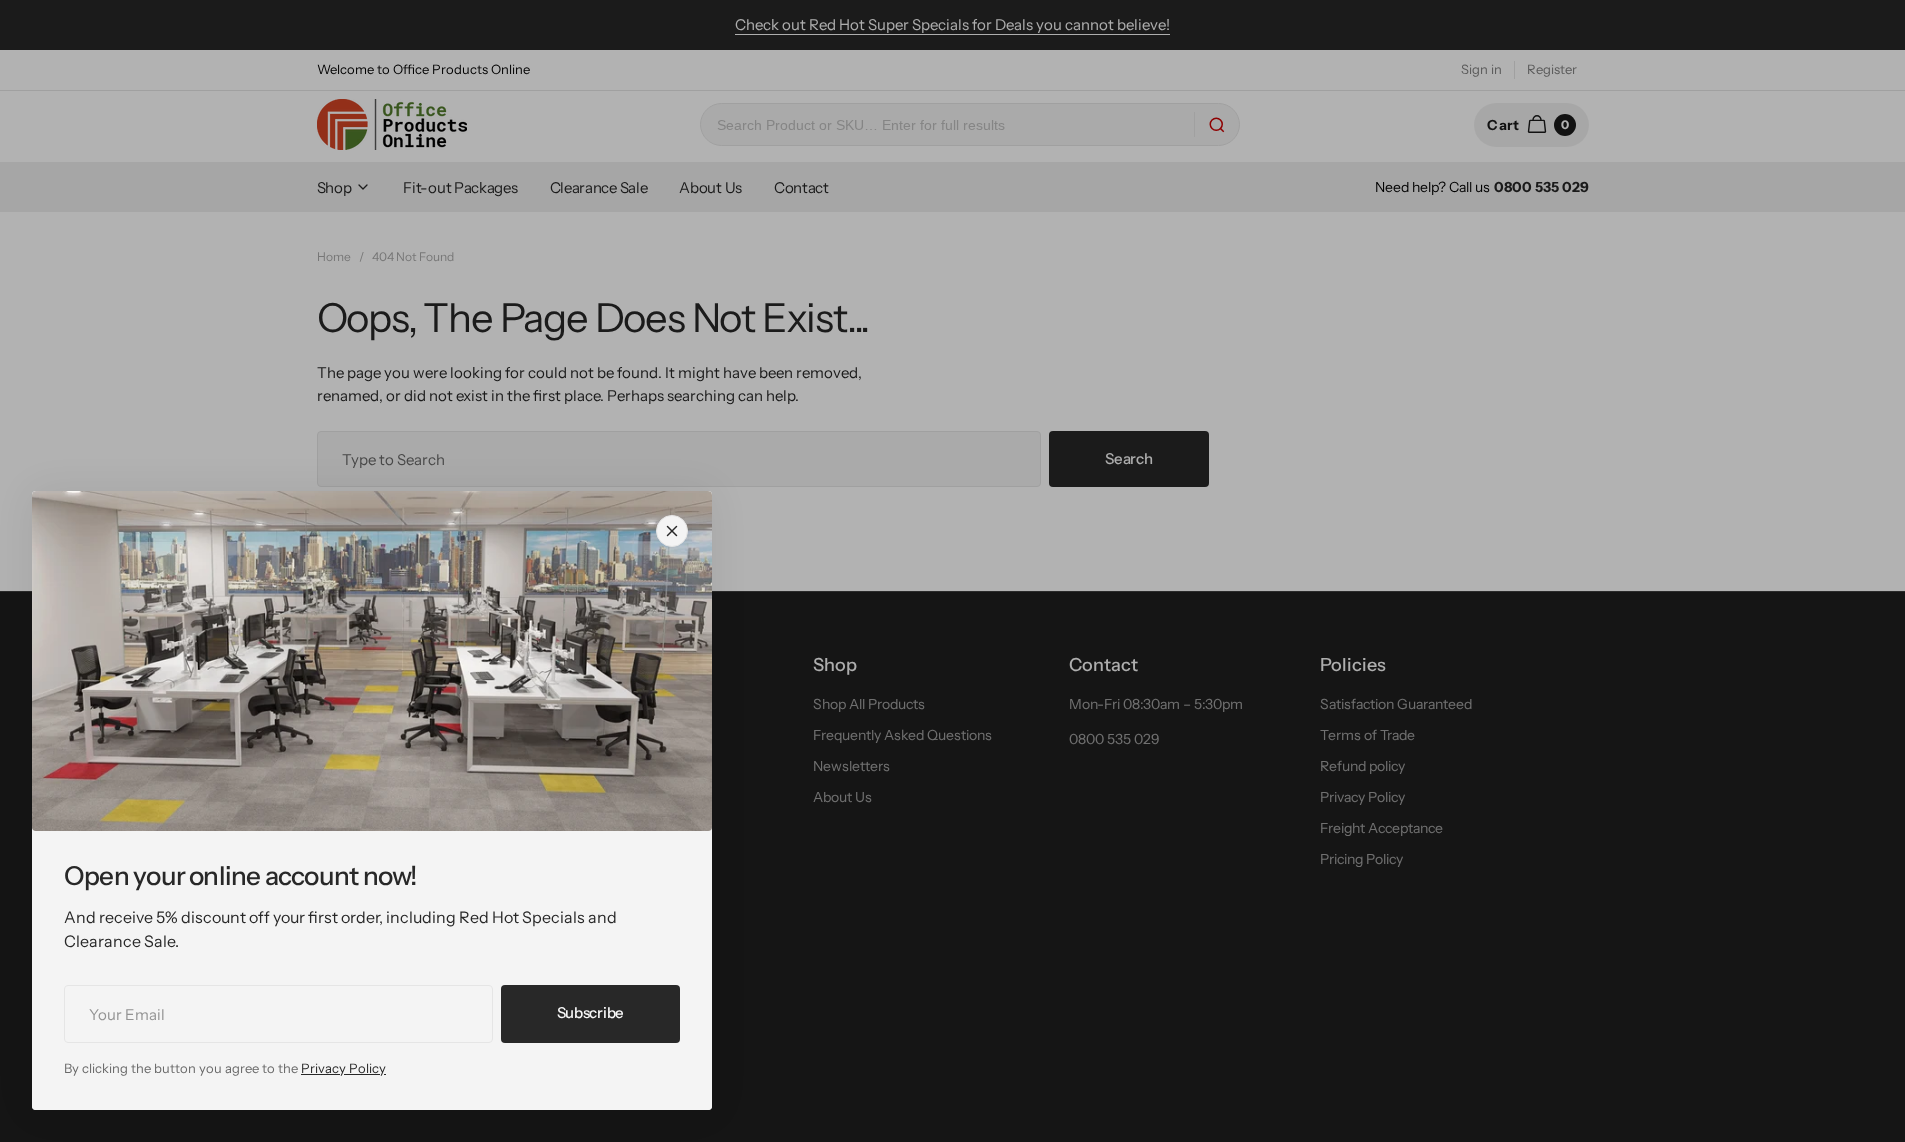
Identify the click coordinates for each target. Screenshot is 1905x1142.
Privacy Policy (343, 1068)
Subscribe (590, 1012)
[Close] (672, 531)
